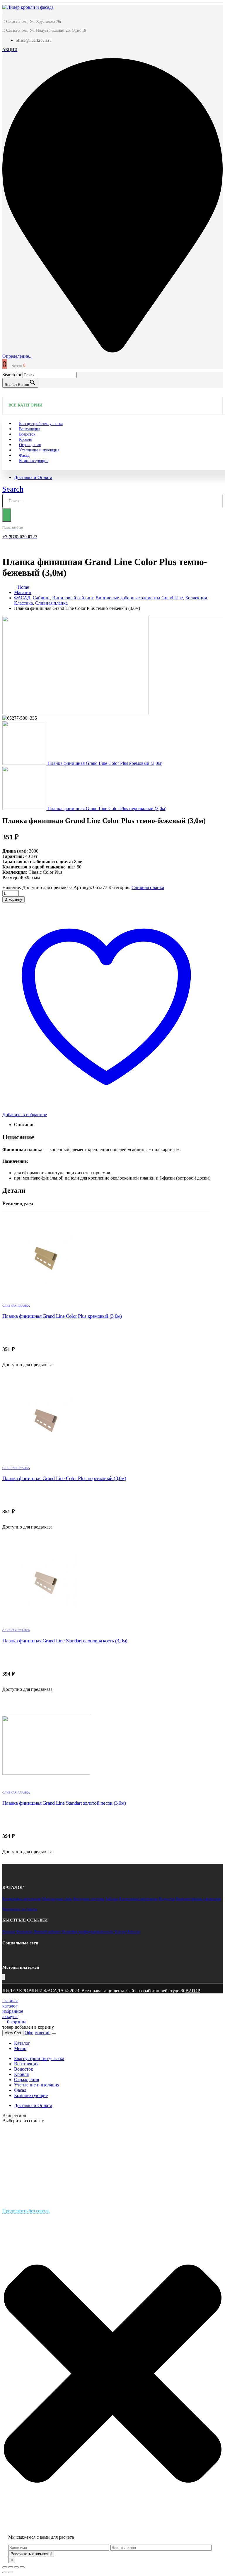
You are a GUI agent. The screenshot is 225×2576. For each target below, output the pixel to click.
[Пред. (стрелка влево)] (5, 2572)
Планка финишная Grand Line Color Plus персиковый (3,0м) (64, 1478)
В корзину (13, 899)
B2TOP (193, 1991)
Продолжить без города (26, 2211)
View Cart (13, 2033)
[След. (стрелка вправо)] (11, 2572)
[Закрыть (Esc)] (5, 2567)
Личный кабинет (47, 1931)
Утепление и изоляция (39, 450)
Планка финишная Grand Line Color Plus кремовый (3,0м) (62, 1316)
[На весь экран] (16, 2567)
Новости (133, 1931)
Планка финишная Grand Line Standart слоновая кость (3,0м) (65, 1641)
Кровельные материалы (22, 1899)
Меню (20, 2048)
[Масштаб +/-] (22, 2567)
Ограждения (27, 2080)
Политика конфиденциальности (88, 1931)
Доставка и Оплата (33, 477)
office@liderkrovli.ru (34, 40)
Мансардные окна (57, 1899)
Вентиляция (26, 2064)
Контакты (24, 1931)
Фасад (20, 2090)
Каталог (9, 1931)
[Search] (7, 515)
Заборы (112, 1899)
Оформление (37, 2033)
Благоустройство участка (39, 2058)
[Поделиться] (11, 2567)
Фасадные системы (89, 1899)
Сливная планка (148, 887)
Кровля (21, 2074)
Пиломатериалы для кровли (198, 1899)
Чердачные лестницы (20, 1909)
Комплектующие (34, 461)
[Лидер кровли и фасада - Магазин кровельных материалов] (28, 7)
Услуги (120, 1931)
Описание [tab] (24, 1125)
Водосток (167, 1899)
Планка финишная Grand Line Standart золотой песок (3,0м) (64, 1803)
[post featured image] (106, 1259)
